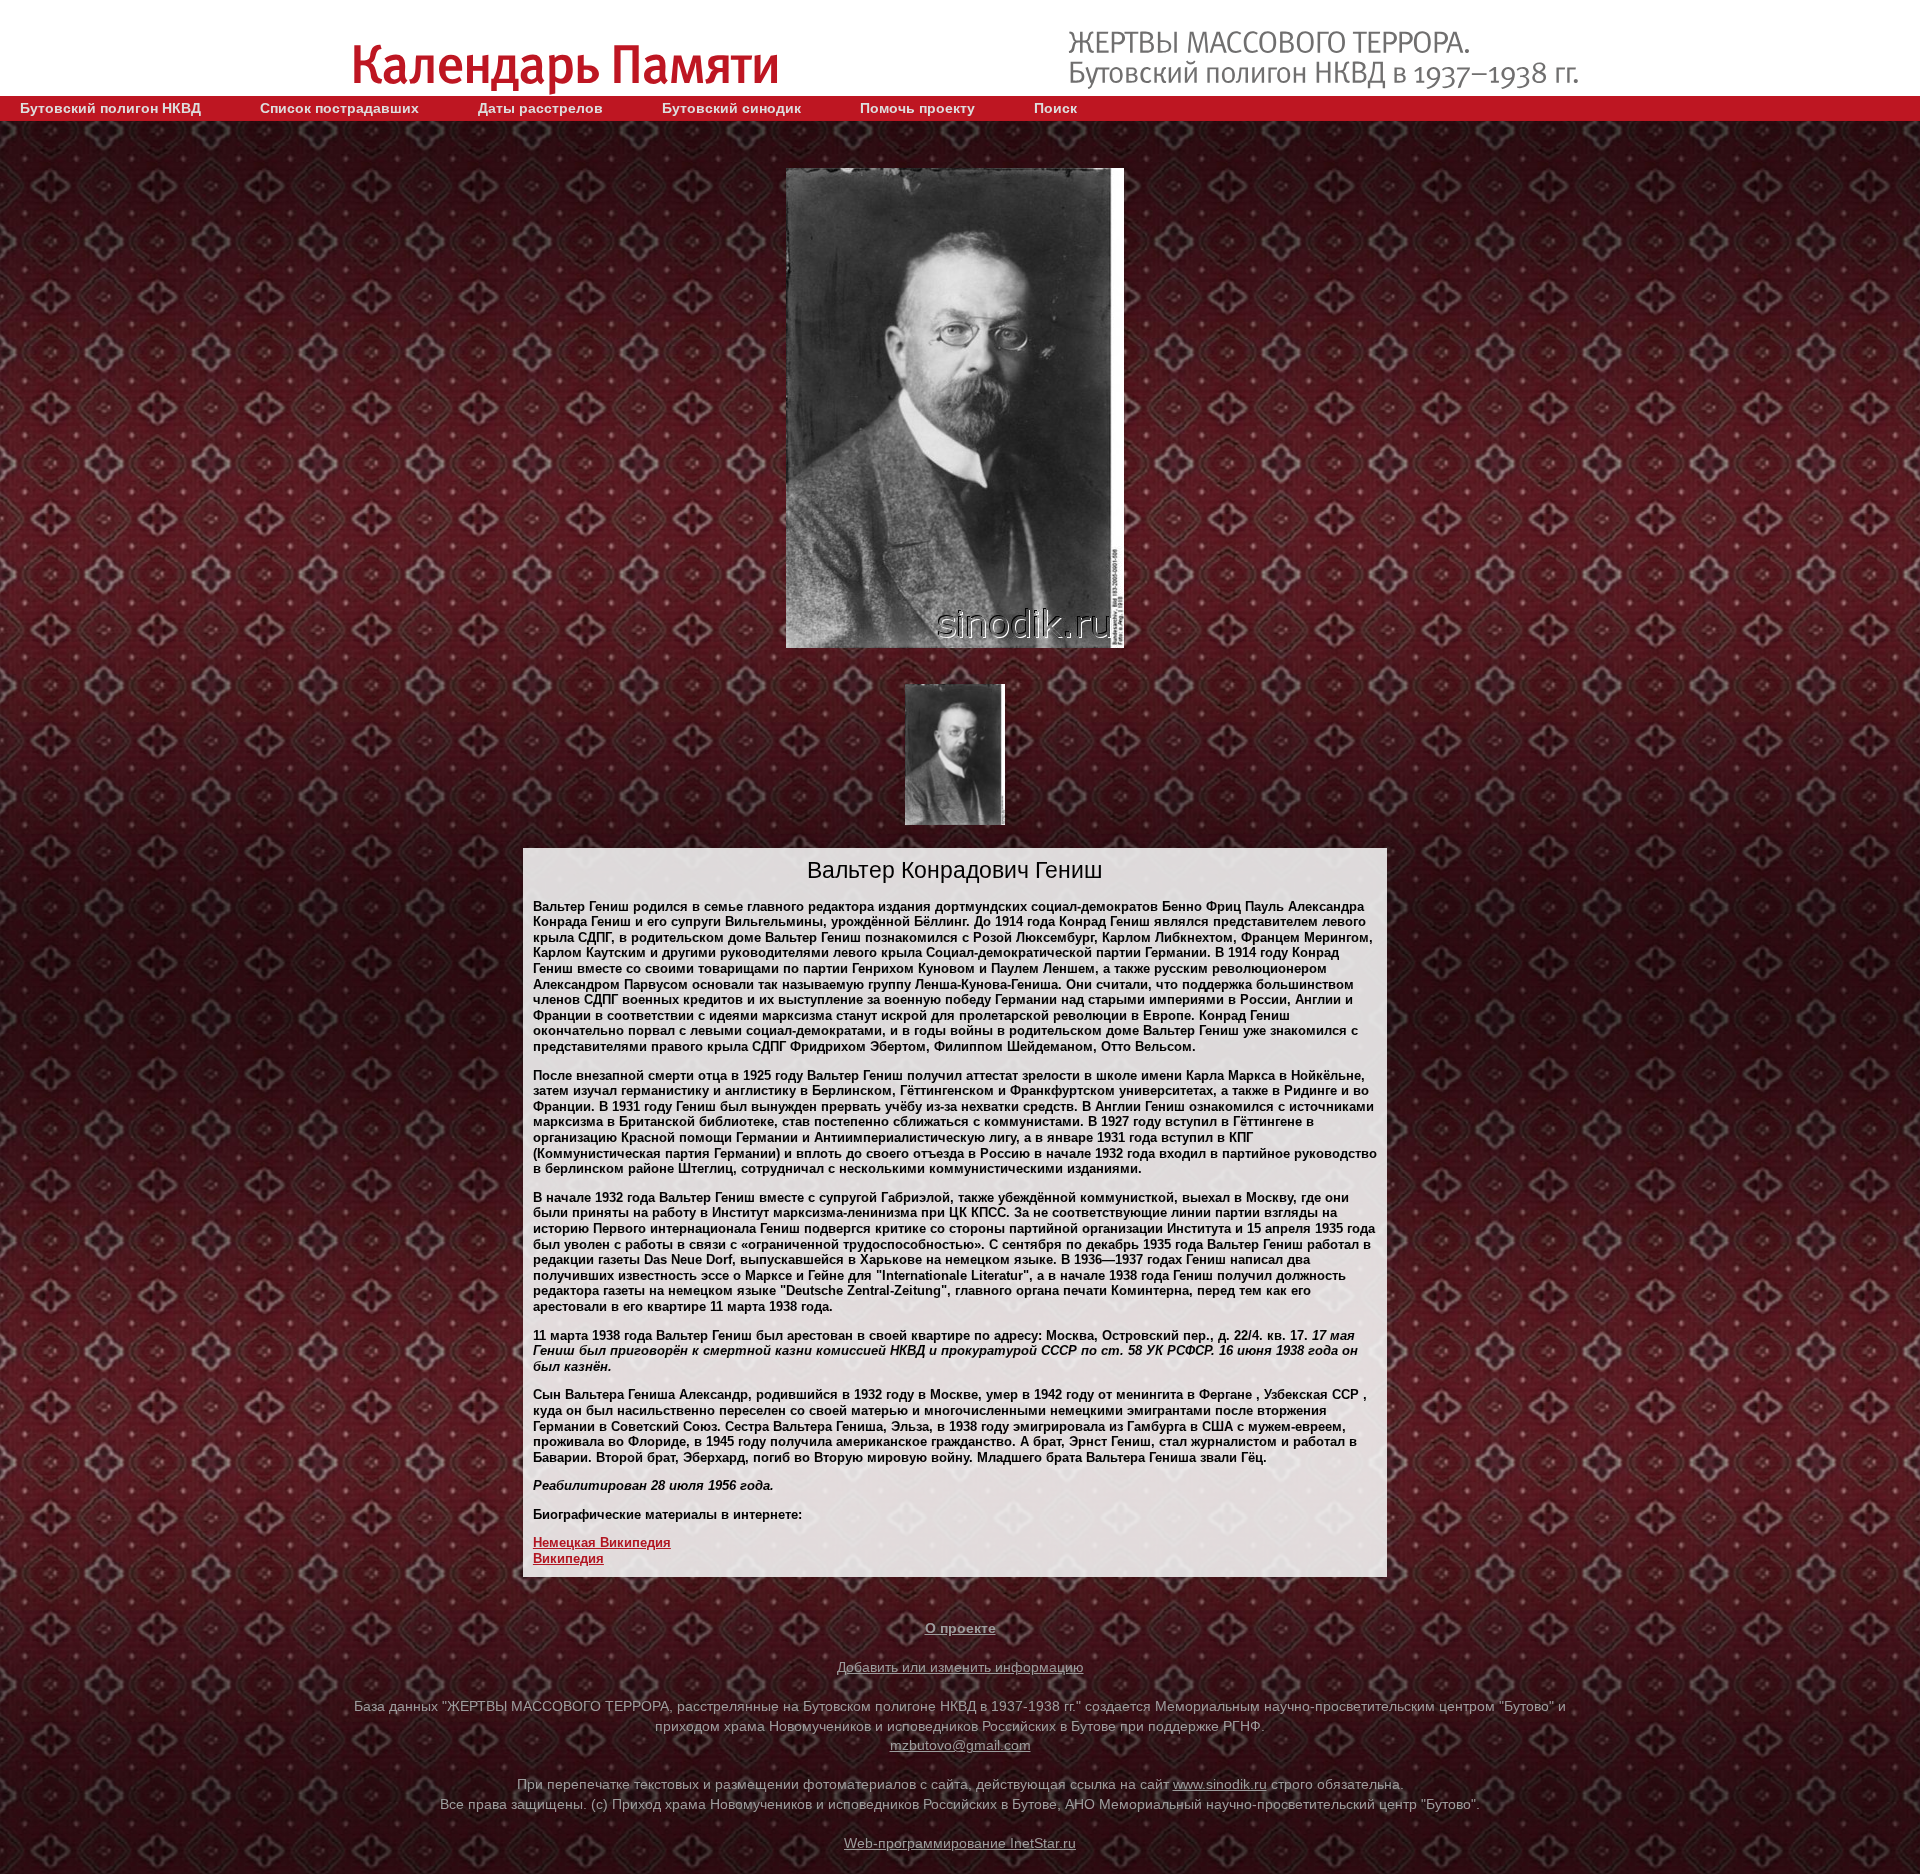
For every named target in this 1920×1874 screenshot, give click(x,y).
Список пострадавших (339, 108)
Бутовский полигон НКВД (110, 108)
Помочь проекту (917, 108)
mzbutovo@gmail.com (960, 1745)
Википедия (568, 1558)
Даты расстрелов (540, 108)
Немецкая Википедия (602, 1542)
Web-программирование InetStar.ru (960, 1843)
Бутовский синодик (731, 108)
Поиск (1055, 108)
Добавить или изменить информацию (960, 1667)
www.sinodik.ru (1220, 1784)
